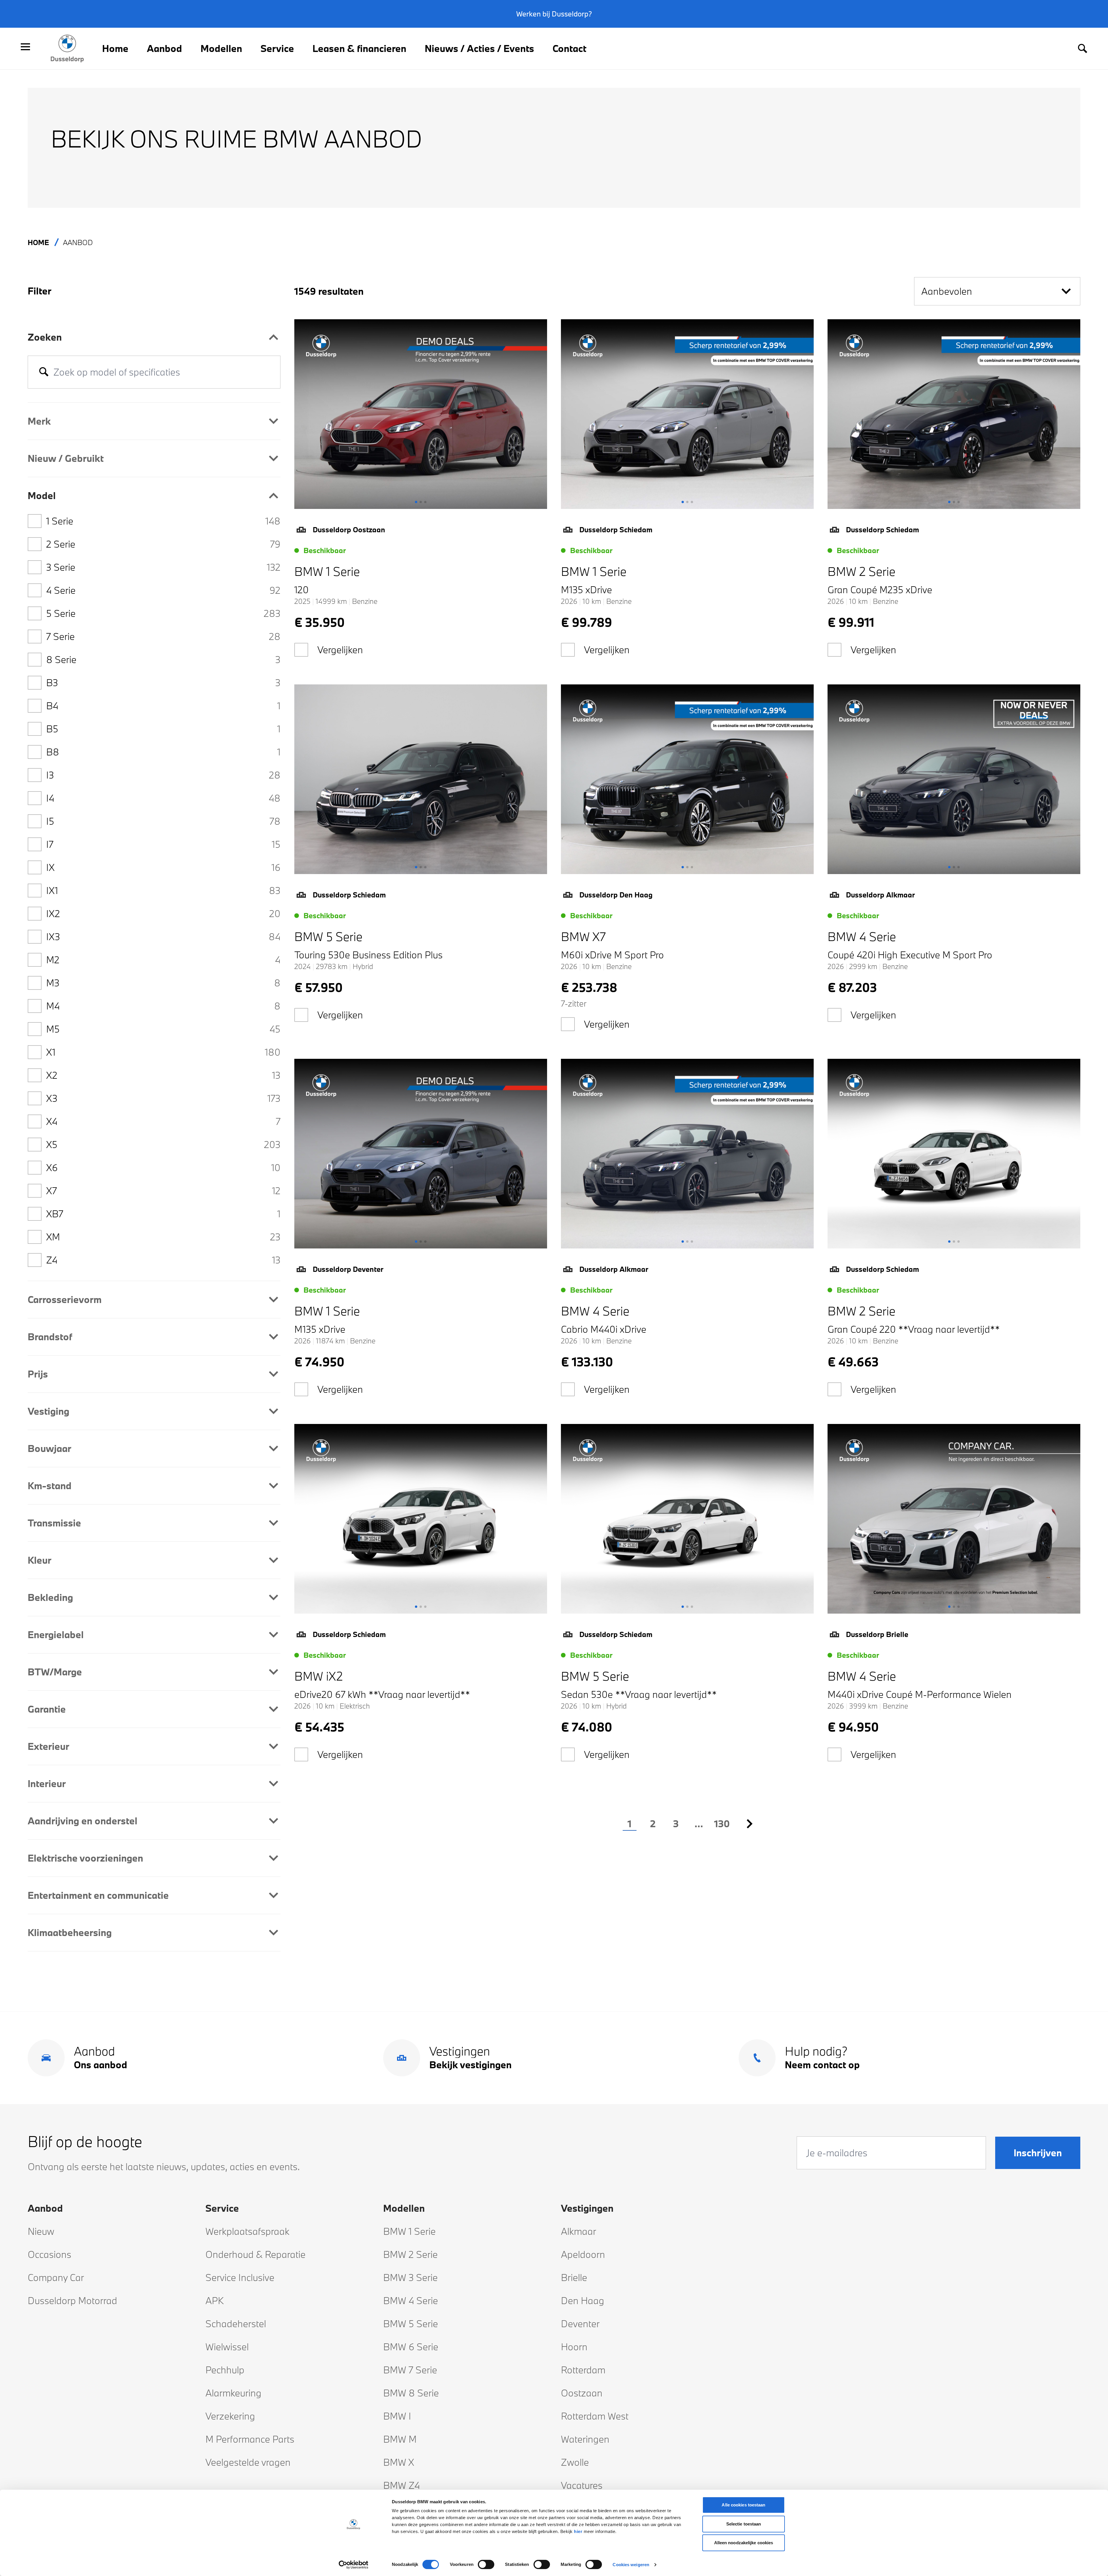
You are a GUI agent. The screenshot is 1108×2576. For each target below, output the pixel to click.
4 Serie (163, 590)
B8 (163, 752)
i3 (163, 775)
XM (163, 1237)
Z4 (163, 1260)
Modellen (221, 48)
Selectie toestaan (744, 2524)
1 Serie (163, 521)
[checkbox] (301, 650)
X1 (163, 1052)
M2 (163, 960)
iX (163, 867)
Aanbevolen (947, 291)
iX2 (163, 913)
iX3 (163, 937)
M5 (163, 1029)
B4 (163, 706)
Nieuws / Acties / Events (479, 48)
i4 (163, 798)
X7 (163, 1191)
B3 (163, 683)
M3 (163, 983)
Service (277, 48)
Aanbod (164, 48)
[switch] (486, 2564)
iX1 (163, 890)
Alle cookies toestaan (743, 2505)
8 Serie (163, 659)
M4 (163, 1006)
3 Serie (163, 567)
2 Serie (163, 544)
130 (722, 1824)
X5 (163, 1144)
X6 (163, 1167)
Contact (569, 48)
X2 (163, 1075)
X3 (163, 1098)
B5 (163, 729)
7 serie (163, 636)
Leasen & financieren (359, 48)
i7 (163, 844)
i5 (163, 821)
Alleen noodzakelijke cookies (744, 2543)
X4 (163, 1121)
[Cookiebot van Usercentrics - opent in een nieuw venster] (354, 2565)
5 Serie (163, 613)
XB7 (163, 1214)
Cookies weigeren (631, 2565)
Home (115, 48)
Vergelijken (340, 650)
